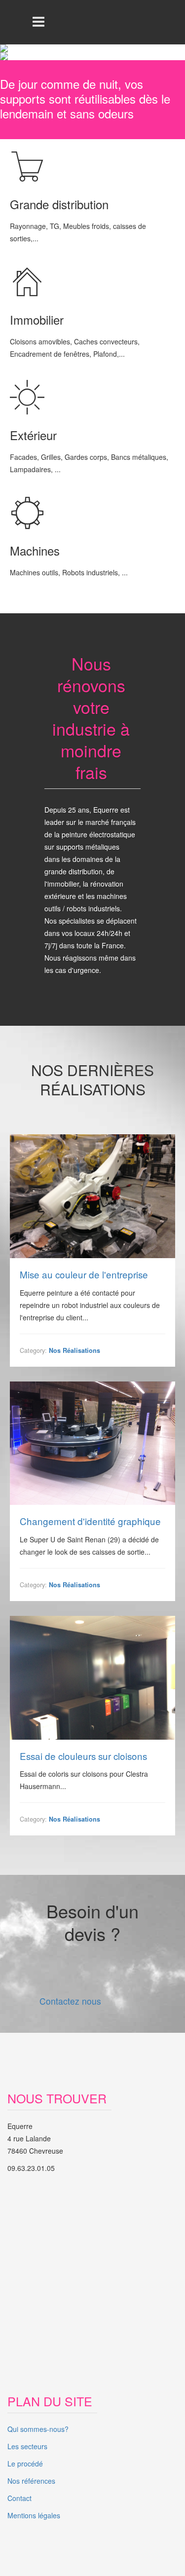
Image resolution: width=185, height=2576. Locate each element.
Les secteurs (27, 2446)
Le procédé (25, 2464)
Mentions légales (34, 2515)
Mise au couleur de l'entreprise (84, 1275)
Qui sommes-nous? (38, 2429)
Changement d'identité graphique (90, 1521)
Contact (19, 2498)
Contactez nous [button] (70, 2001)
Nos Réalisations (74, 1350)
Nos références (31, 2481)
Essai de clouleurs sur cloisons (83, 1756)
